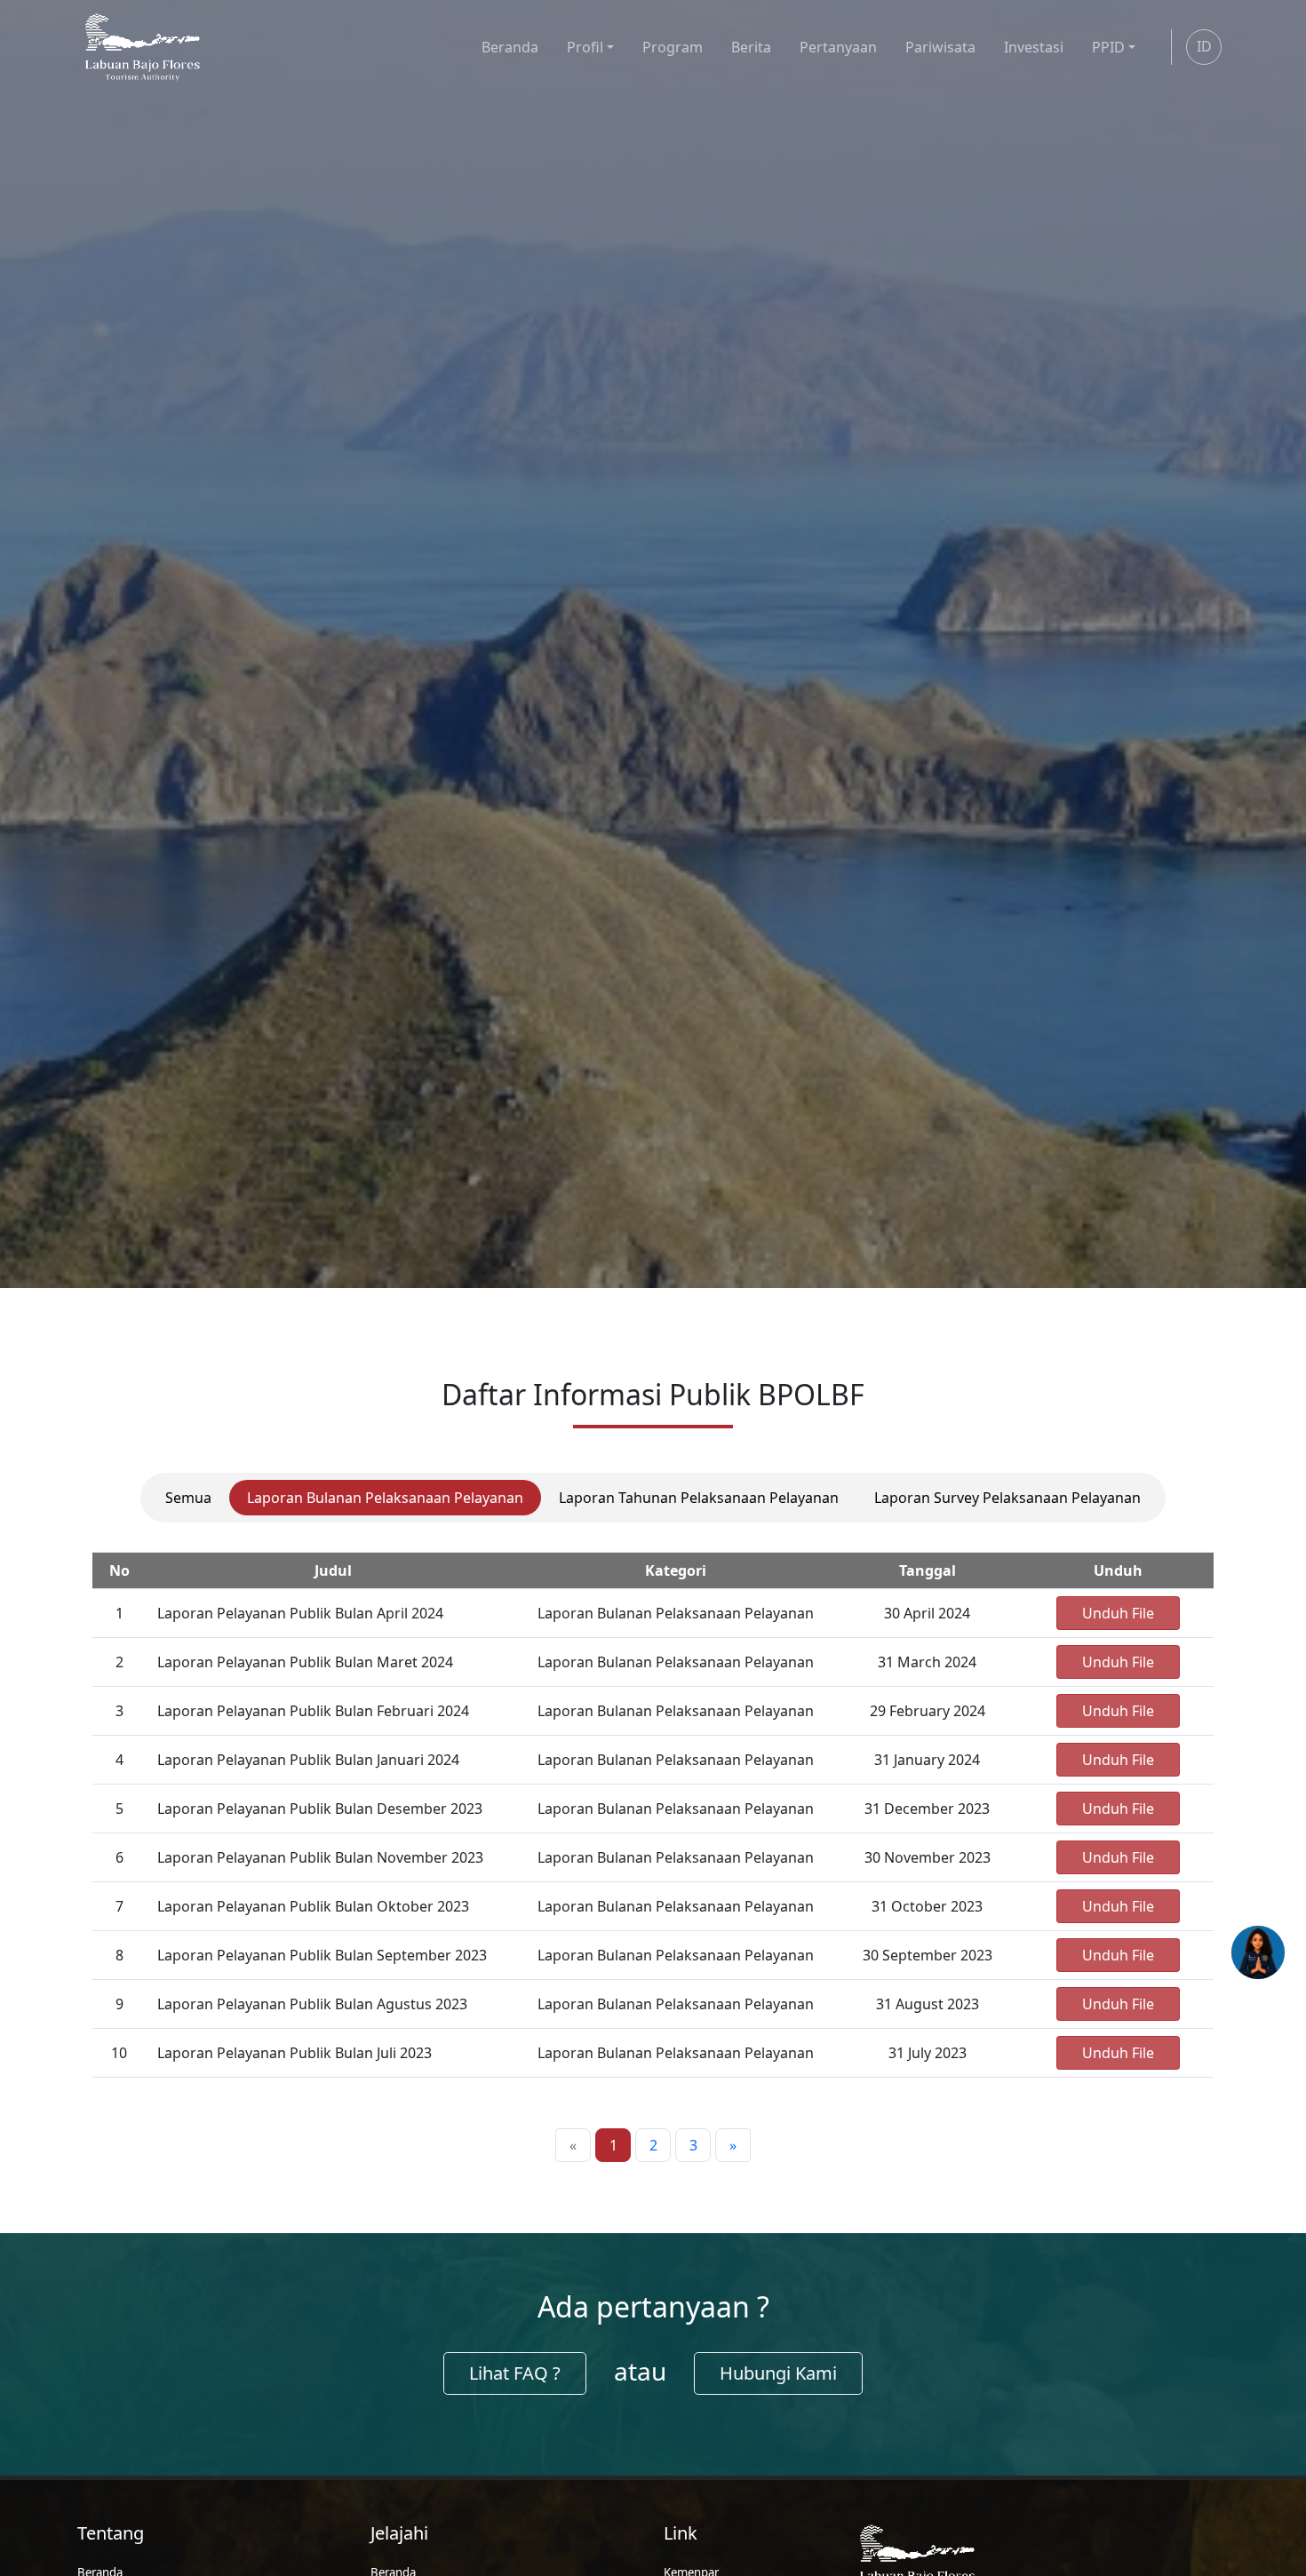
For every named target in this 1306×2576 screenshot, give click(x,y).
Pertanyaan (838, 47)
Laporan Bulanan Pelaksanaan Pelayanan (385, 1498)
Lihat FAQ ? (515, 2373)
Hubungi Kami (778, 2373)
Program (673, 47)
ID (1204, 46)
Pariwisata (940, 47)
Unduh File (1118, 1613)
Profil (585, 47)
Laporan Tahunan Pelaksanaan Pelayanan (699, 1498)
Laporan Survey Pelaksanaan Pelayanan (1007, 1498)
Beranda (510, 47)
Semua (188, 1498)
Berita (751, 47)
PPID (1108, 47)
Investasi (1034, 47)
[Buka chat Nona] (1258, 1952)
